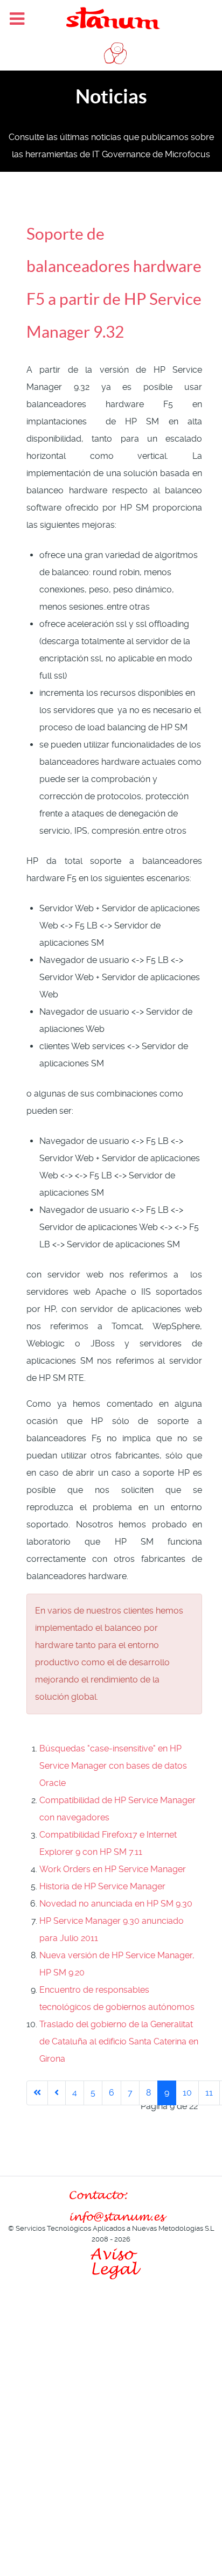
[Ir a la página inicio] (37, 2093)
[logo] (111, 18)
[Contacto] (111, 2206)
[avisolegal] (111, 2261)
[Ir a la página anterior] (57, 2093)
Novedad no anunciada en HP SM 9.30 (116, 1904)
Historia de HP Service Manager (102, 1886)
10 (187, 2093)
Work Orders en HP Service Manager (113, 1869)
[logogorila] (111, 53)
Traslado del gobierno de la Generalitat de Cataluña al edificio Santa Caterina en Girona (119, 2041)
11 (209, 2093)
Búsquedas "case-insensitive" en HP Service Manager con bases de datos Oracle (113, 1766)
